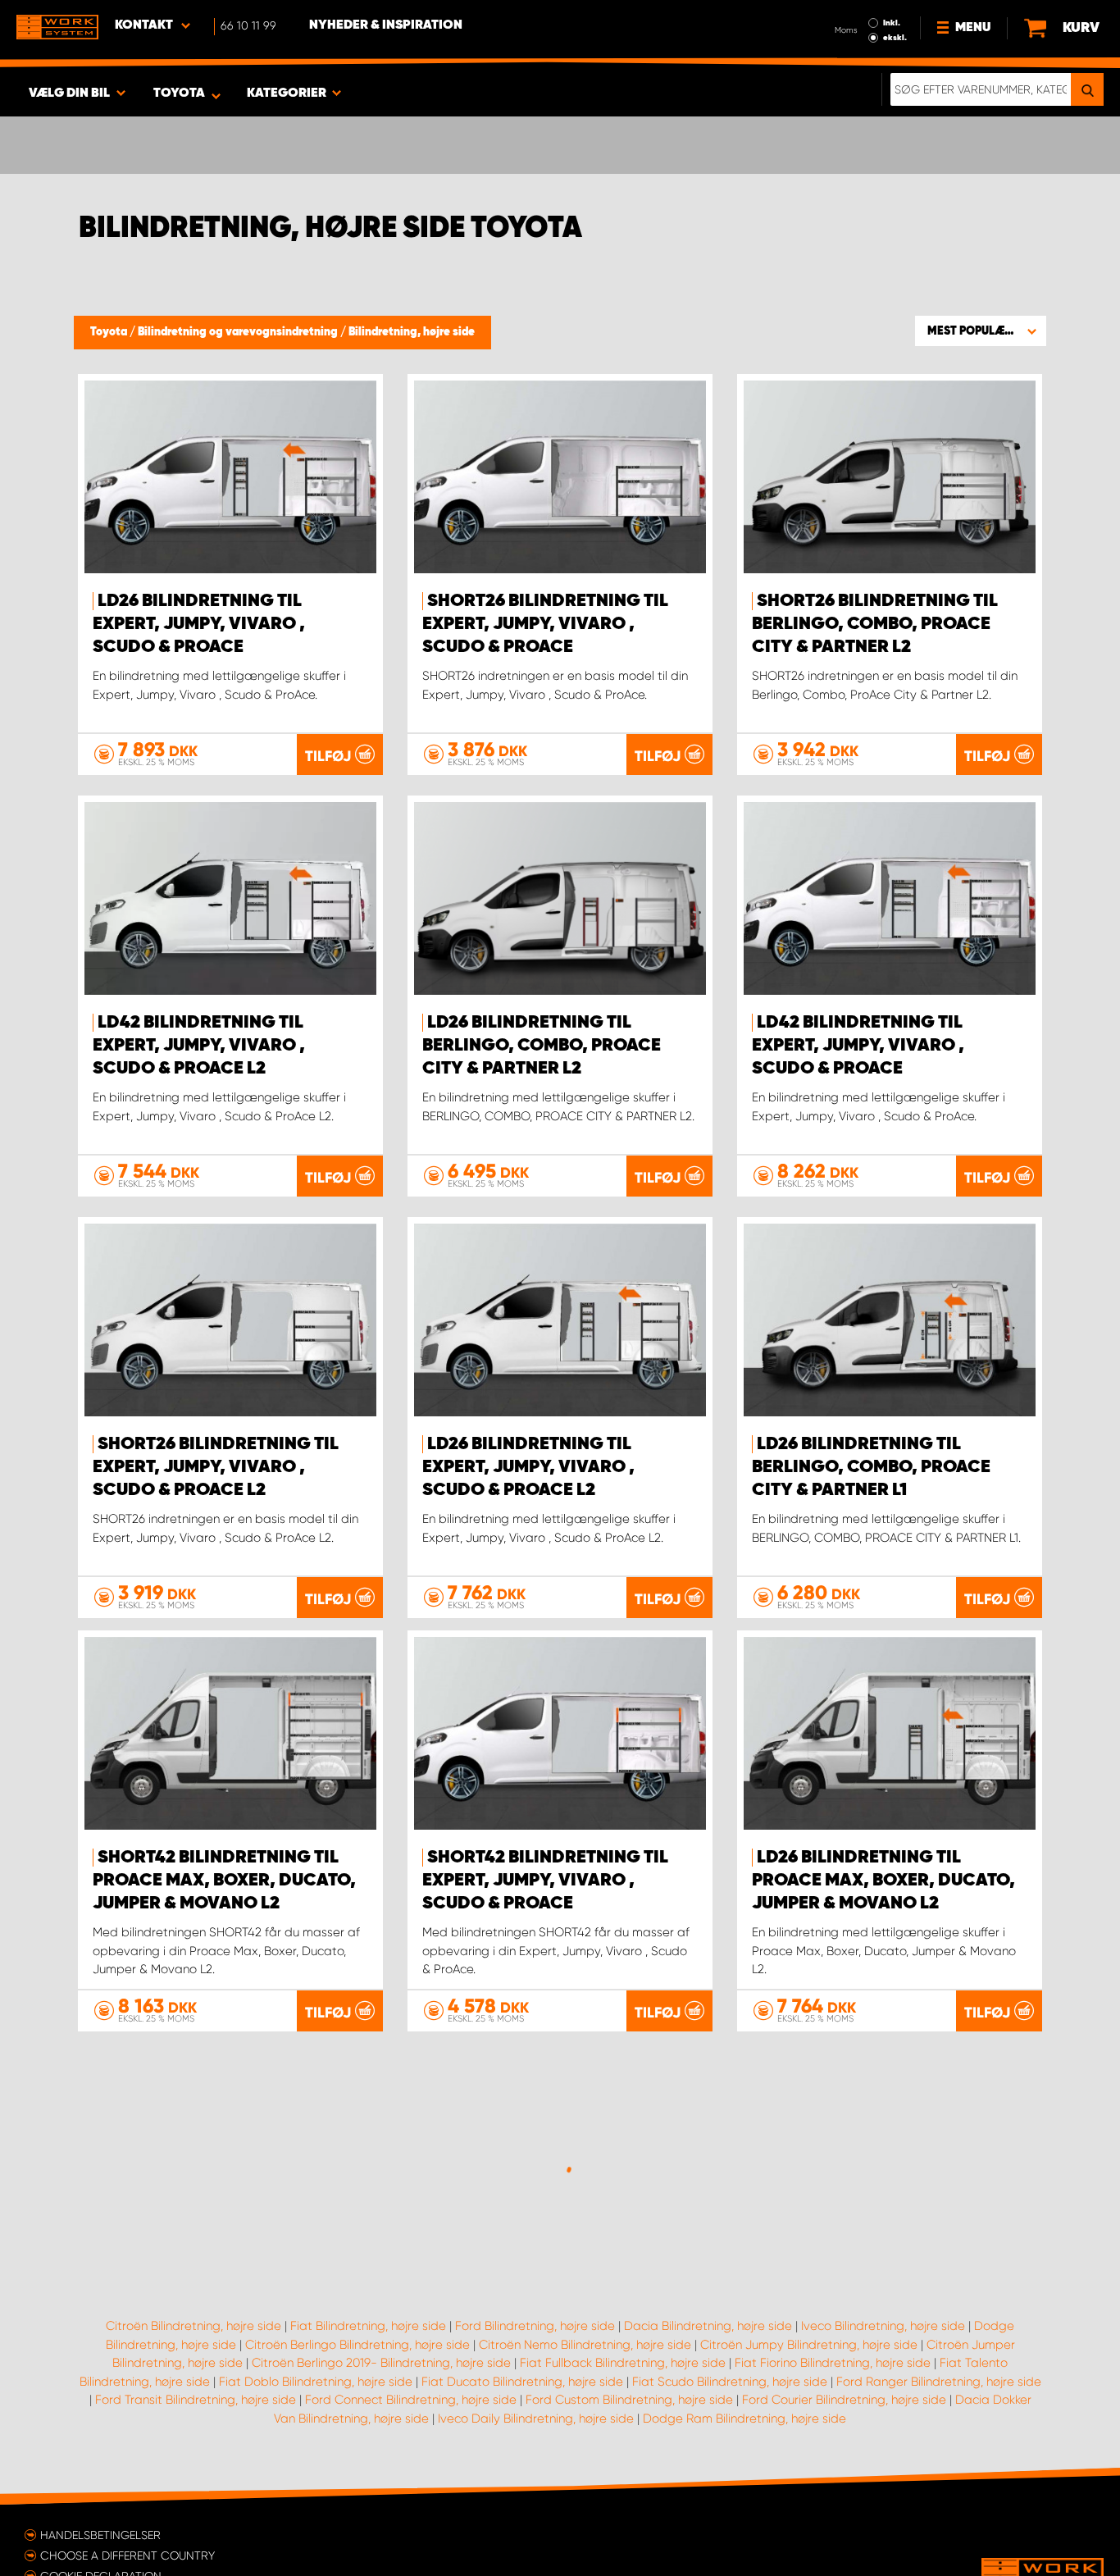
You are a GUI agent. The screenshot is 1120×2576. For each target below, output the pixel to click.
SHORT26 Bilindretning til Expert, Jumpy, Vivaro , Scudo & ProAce (545, 624)
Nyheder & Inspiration (386, 25)
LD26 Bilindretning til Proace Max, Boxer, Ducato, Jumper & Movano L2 (883, 1881)
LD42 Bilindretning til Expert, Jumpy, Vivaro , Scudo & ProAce (858, 1046)
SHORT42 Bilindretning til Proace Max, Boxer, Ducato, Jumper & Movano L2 (224, 1881)
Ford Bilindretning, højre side (535, 2326)
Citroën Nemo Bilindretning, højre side (585, 2345)
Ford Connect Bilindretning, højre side (411, 2400)
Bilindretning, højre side (412, 332)
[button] (981, 331)
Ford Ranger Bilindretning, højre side (939, 2382)
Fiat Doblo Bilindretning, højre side (316, 2382)
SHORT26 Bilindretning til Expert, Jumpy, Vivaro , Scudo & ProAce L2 (216, 1467)
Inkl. (892, 23)
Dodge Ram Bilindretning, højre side (744, 2419)
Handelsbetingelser (100, 2535)
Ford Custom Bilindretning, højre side (629, 2400)
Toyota (110, 332)
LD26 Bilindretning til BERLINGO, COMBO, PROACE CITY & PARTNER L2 (542, 1046)
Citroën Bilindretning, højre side (193, 2326)
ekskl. (895, 38)
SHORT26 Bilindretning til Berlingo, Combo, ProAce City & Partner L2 (875, 624)
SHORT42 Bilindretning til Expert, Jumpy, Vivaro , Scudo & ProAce (545, 1881)
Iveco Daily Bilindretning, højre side (536, 2419)
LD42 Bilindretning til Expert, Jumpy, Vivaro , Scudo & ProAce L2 (199, 1046)
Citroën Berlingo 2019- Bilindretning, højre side (381, 2363)
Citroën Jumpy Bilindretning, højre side (809, 2345)
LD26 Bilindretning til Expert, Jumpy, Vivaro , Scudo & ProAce (199, 624)
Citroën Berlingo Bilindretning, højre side (357, 2345)
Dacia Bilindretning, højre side (708, 2326)
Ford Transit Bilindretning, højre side (196, 2400)
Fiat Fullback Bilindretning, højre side (623, 2363)
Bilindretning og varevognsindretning (239, 332)
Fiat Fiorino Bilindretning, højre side (833, 2363)
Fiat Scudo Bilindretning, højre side (730, 2382)
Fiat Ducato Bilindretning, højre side (522, 2382)
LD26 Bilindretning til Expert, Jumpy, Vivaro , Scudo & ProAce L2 (528, 1467)
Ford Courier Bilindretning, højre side (844, 2400)
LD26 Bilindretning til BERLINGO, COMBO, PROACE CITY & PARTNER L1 (871, 1467)
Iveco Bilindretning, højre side (883, 2326)
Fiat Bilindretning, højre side (368, 2326)
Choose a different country (127, 2555)
